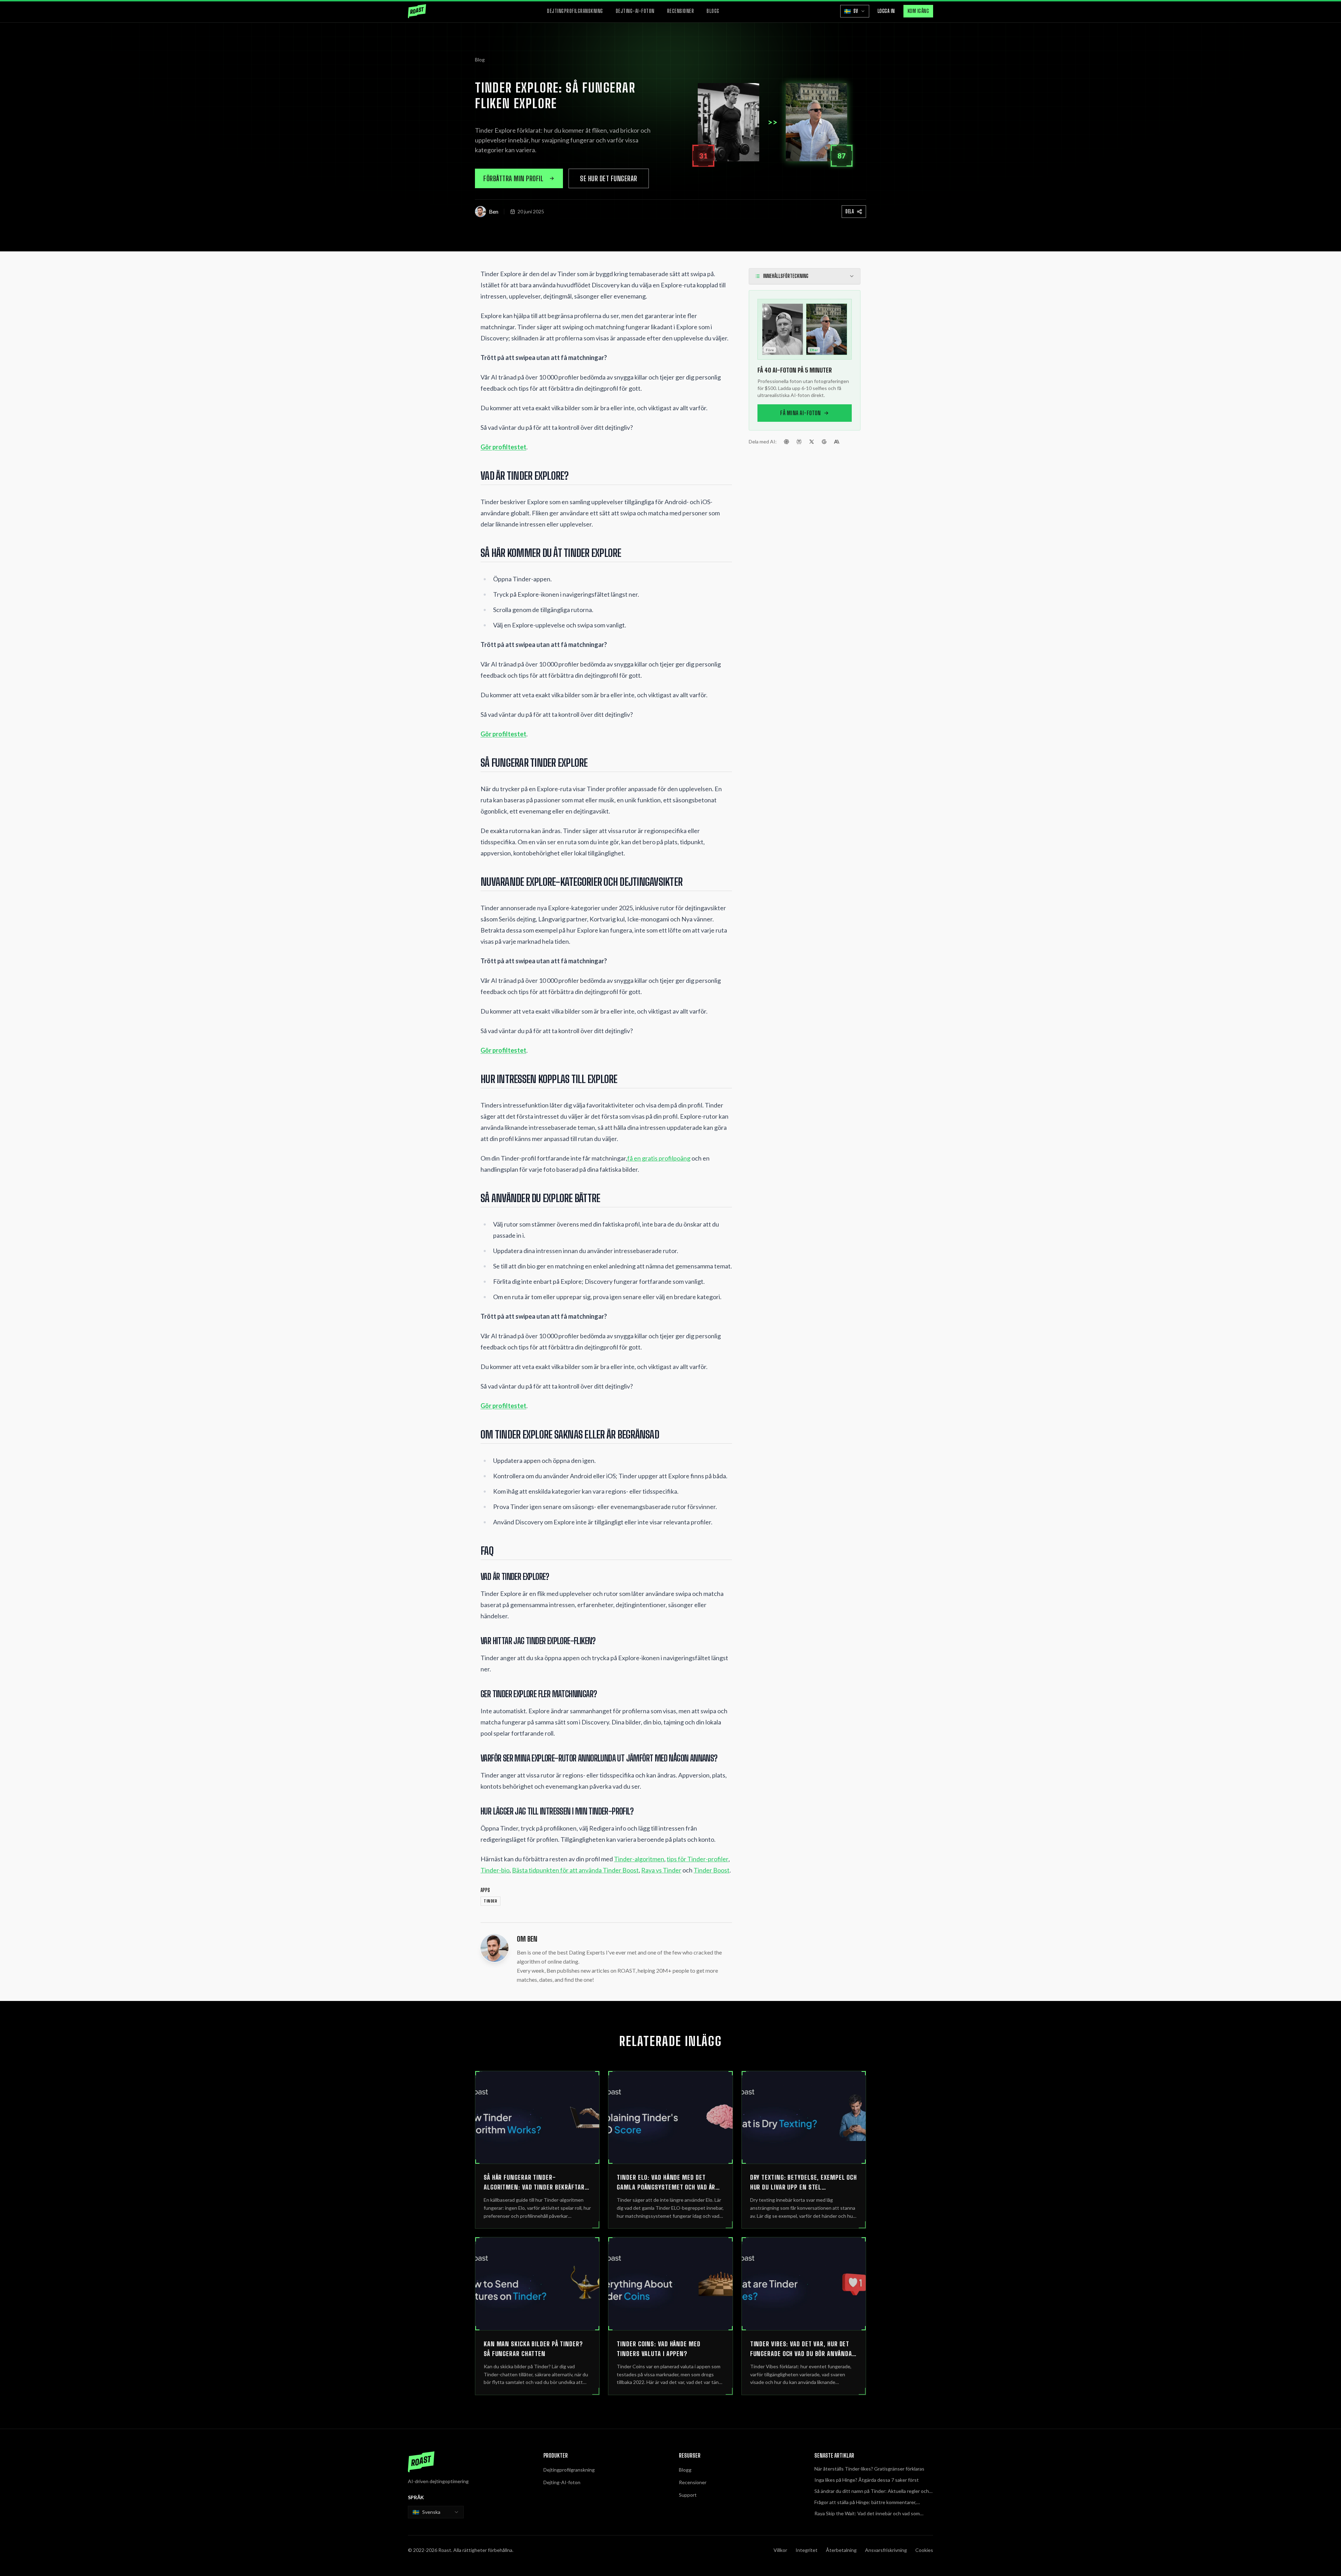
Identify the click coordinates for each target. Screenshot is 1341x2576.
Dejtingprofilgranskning (575, 11)
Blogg (713, 11)
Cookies (924, 2550)
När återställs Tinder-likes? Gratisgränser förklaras (869, 2469)
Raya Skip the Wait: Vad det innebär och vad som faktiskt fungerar (867, 2514)
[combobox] (436, 2512)
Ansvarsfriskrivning (886, 2550)
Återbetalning (841, 2550)
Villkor (780, 2550)
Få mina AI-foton (800, 413)
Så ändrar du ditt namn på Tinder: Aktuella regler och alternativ (872, 2491)
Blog (480, 60)
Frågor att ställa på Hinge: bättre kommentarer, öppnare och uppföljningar (865, 2503)
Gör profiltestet (503, 447)
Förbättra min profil (513, 178)
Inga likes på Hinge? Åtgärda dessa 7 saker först (867, 2480)
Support (688, 2495)
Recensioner (681, 11)
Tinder (490, 1901)
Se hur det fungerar (609, 178)
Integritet (807, 2550)
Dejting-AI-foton (635, 11)
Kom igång (918, 11)
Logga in (886, 11)
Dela (850, 211)
